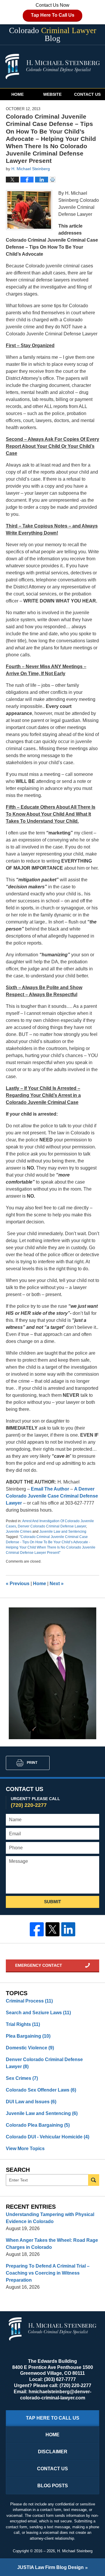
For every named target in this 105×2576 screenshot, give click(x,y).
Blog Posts (53, 2486)
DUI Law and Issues (31, 2102)
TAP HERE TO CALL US (53, 2418)
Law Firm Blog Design (50, 2567)
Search (94, 2180)
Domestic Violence (30, 2048)
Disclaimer (53, 2452)
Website (52, 94)
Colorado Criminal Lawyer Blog (52, 66)
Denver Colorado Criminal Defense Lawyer (52, 1526)
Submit (52, 1902)
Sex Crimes (22, 2078)
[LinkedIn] (68, 1929)
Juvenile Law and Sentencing (63, 1532)
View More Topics (25, 2149)
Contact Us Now (53, 10)
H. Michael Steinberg (75, 2551)
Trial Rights (23, 2024)
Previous (18, 1584)
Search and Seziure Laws (38, 2013)
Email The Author (51, 1489)
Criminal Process (29, 2001)
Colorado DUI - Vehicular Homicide (48, 2137)
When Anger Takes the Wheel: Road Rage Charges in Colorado (52, 2244)
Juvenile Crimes (19, 1532)
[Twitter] (52, 1929)
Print (32, 1763)
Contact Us (87, 94)
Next (57, 1584)
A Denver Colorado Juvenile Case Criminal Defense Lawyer (52, 1496)
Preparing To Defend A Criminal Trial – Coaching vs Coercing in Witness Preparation (48, 2273)
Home (17, 94)
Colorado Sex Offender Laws (41, 2090)
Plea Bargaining (28, 2036)
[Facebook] (37, 1929)
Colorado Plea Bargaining (38, 2125)
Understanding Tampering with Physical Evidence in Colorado (50, 2218)
